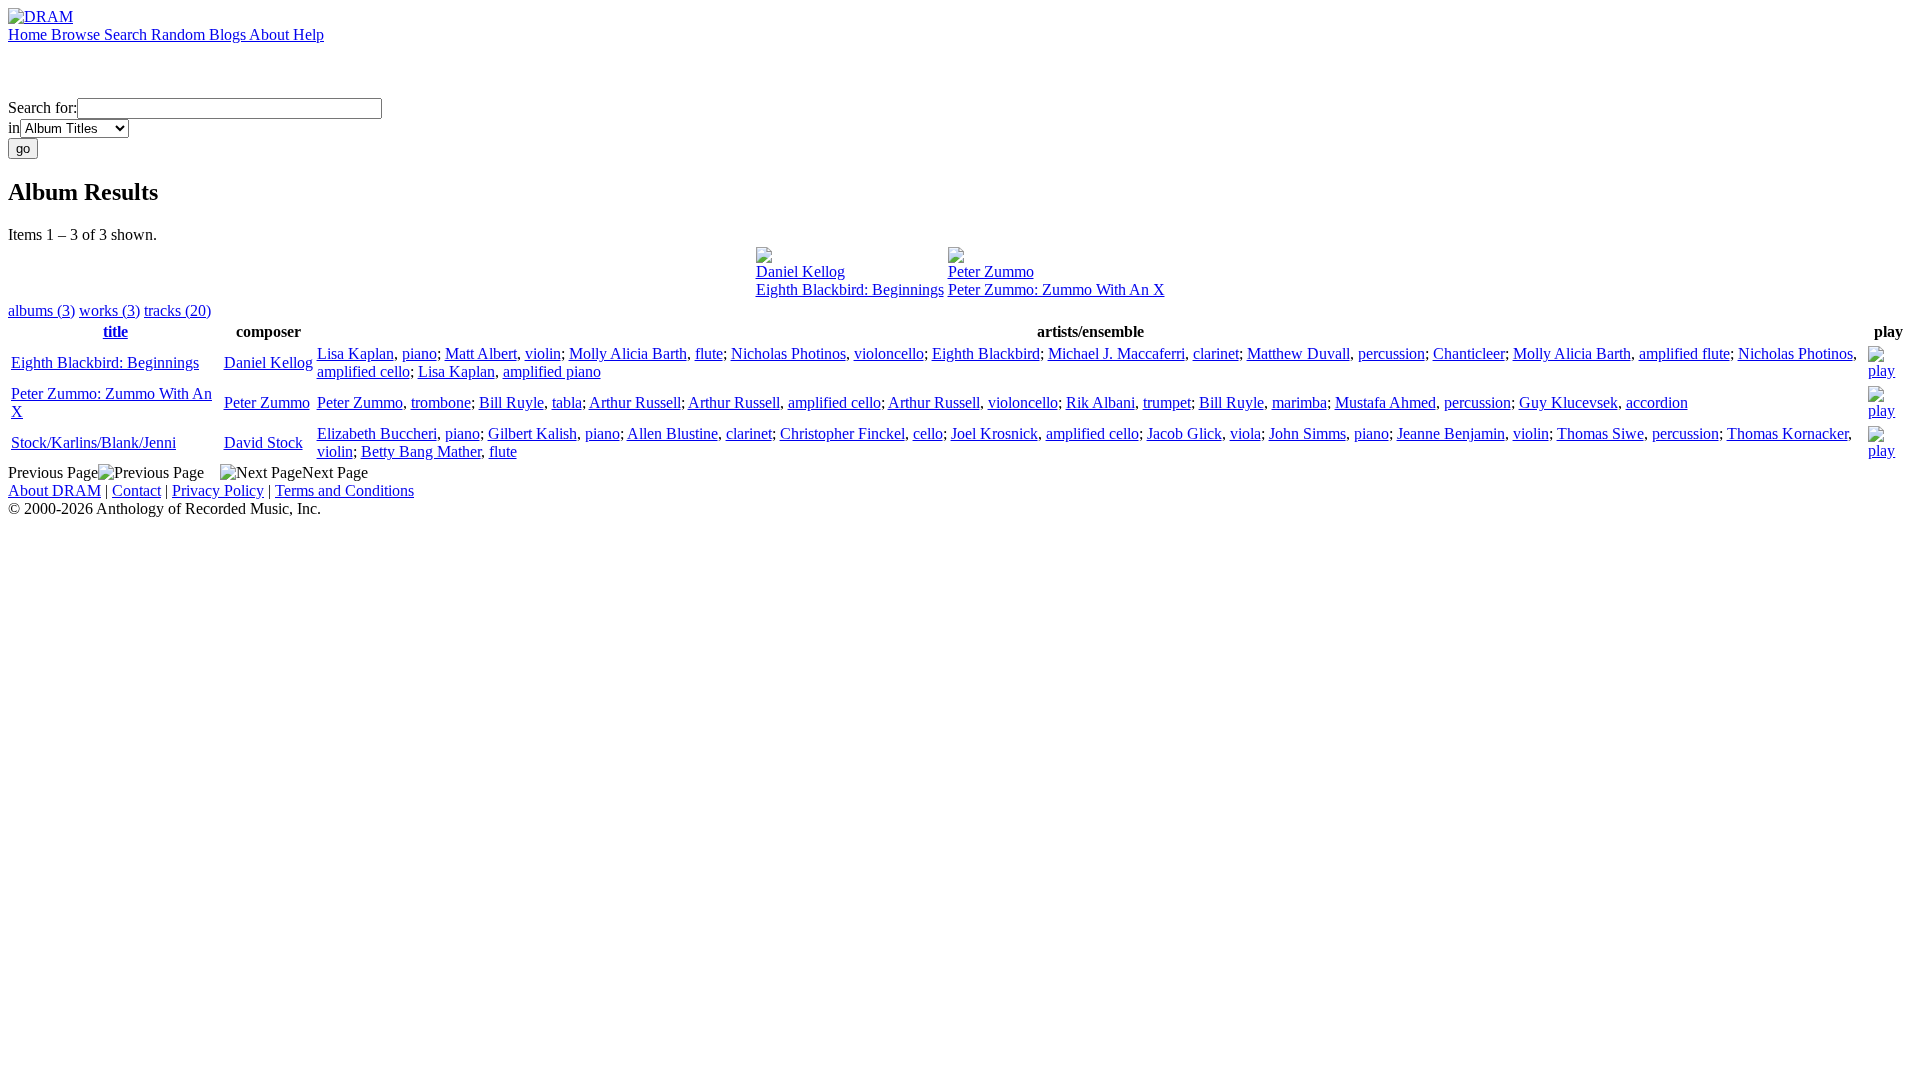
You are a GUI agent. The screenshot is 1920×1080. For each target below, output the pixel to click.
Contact (136, 490)
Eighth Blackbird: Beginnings (850, 289)
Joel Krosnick (994, 433)
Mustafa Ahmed (1385, 402)
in (14, 127)
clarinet (1216, 353)
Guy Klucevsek (1568, 402)
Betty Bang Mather (421, 451)
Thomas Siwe (1600, 433)
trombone (441, 402)
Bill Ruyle (511, 402)
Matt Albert (481, 353)
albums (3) (41, 310)
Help (308, 34)
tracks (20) (177, 310)
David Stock (263, 442)
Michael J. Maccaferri (1116, 353)
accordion (1657, 402)
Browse (77, 34)
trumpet (1167, 402)
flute (709, 353)
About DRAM (54, 490)
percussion (1391, 353)
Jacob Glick (1184, 433)
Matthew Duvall (1298, 353)
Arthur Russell (635, 402)
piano (419, 353)
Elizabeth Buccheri (377, 433)
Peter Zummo (991, 271)
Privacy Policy (218, 490)
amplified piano (552, 371)
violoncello (889, 353)
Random (180, 34)
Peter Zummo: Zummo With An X (1056, 289)
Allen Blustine (672, 433)
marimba (1299, 402)
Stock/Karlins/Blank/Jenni (93, 442)
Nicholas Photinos (788, 353)
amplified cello (363, 371)
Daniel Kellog (800, 271)
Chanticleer (1469, 353)
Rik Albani (1100, 402)
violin (543, 353)
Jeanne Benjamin (1451, 433)
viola (1245, 433)
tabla (567, 402)
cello (928, 433)
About (271, 34)
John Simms (1307, 433)
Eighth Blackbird (986, 353)
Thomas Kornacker (1787, 433)
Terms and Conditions (344, 490)
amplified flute (1684, 353)
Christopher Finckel (842, 433)
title (115, 331)
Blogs (229, 34)
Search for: (42, 107)
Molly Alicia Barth (628, 353)
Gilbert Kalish (532, 433)
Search (127, 34)
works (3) (109, 310)
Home (29, 34)
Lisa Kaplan (355, 353)
